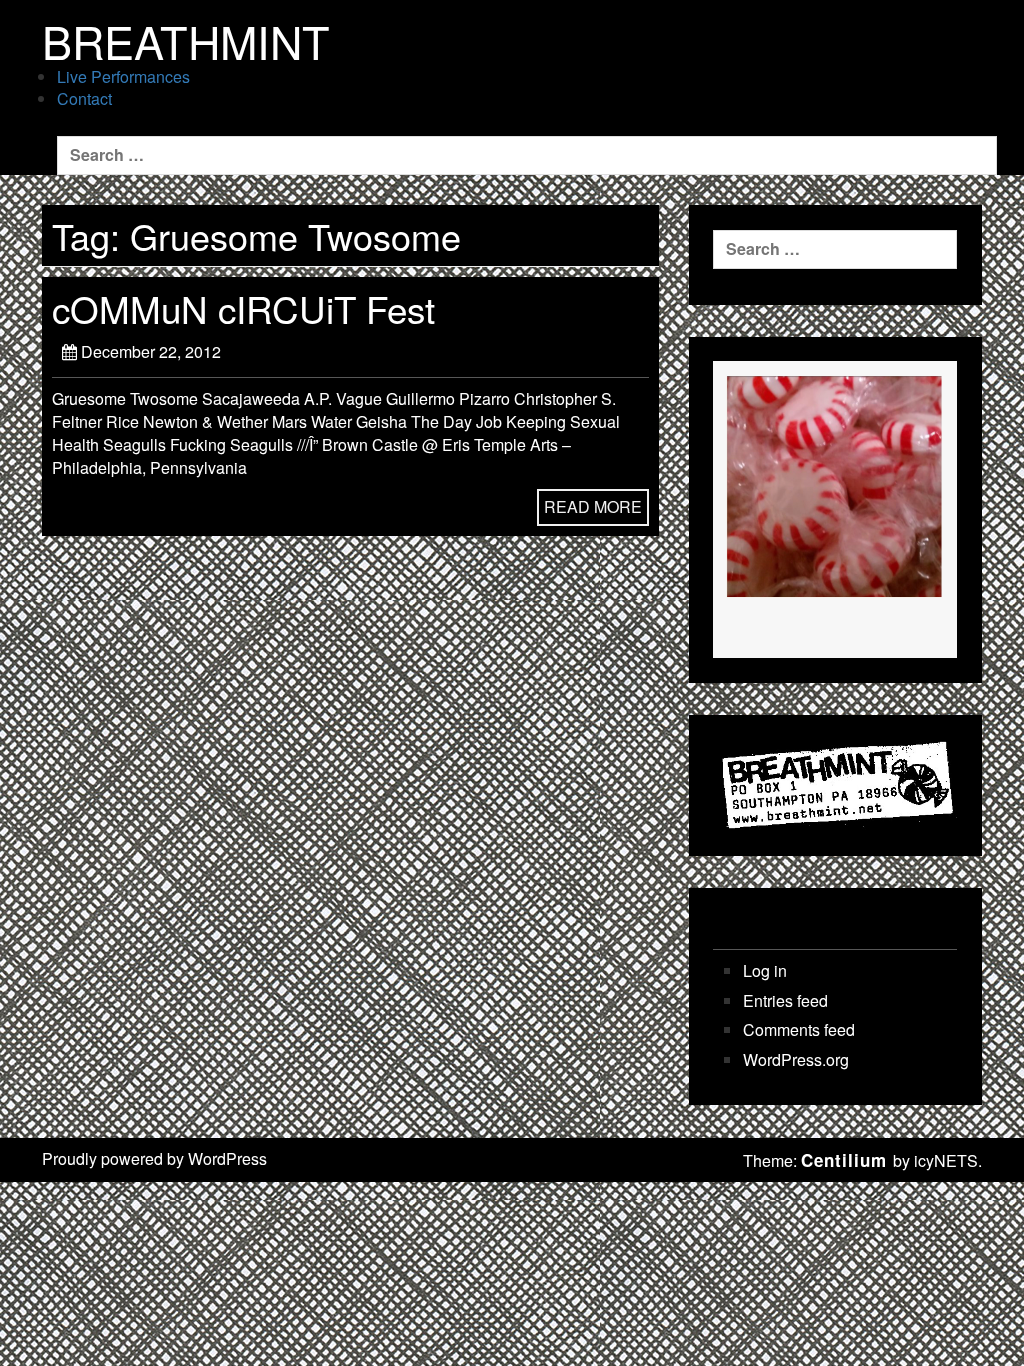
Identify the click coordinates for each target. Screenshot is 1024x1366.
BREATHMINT (186, 41)
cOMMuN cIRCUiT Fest (243, 308)
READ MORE (593, 506)
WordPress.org (796, 1060)
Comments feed (799, 1030)
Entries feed (785, 1001)
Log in (765, 971)
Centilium (844, 1160)
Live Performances (123, 76)
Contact (84, 98)
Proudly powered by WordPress (154, 1158)
